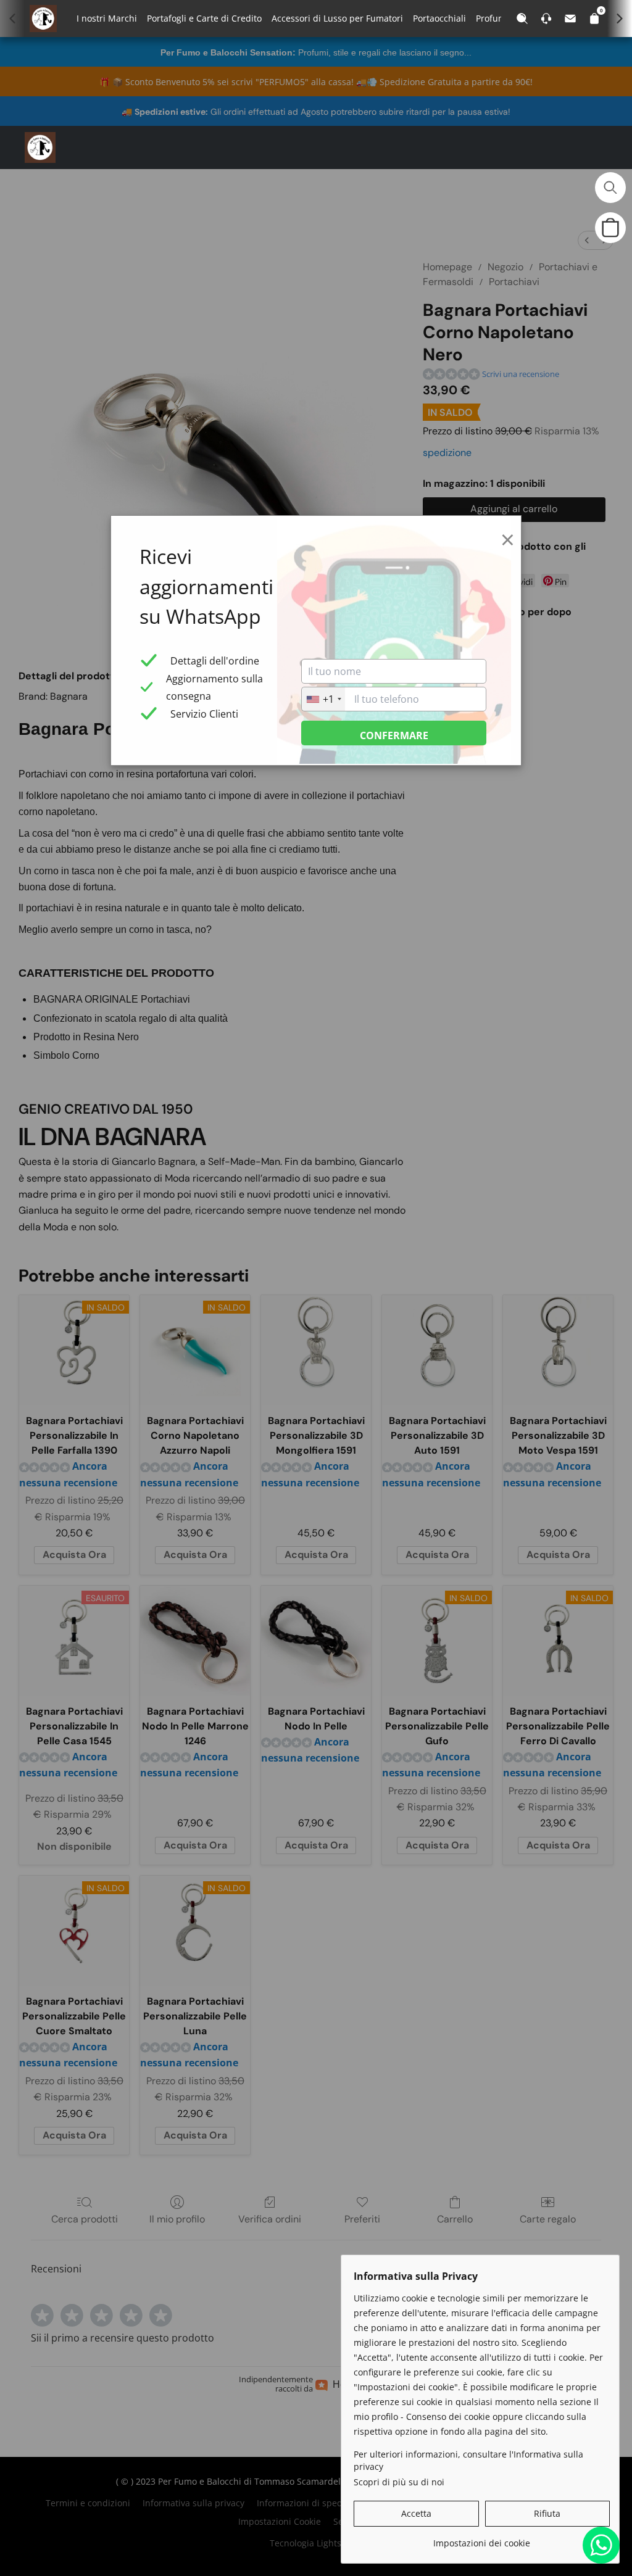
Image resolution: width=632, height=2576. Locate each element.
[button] (40, 147)
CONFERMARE (394, 735)
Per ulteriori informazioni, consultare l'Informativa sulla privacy (468, 2460)
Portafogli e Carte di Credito (204, 18)
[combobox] (323, 699)
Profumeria (499, 18)
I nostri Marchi (107, 18)
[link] (482, 2539)
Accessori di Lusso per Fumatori (337, 18)
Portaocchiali (439, 18)
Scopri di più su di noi (399, 2482)
